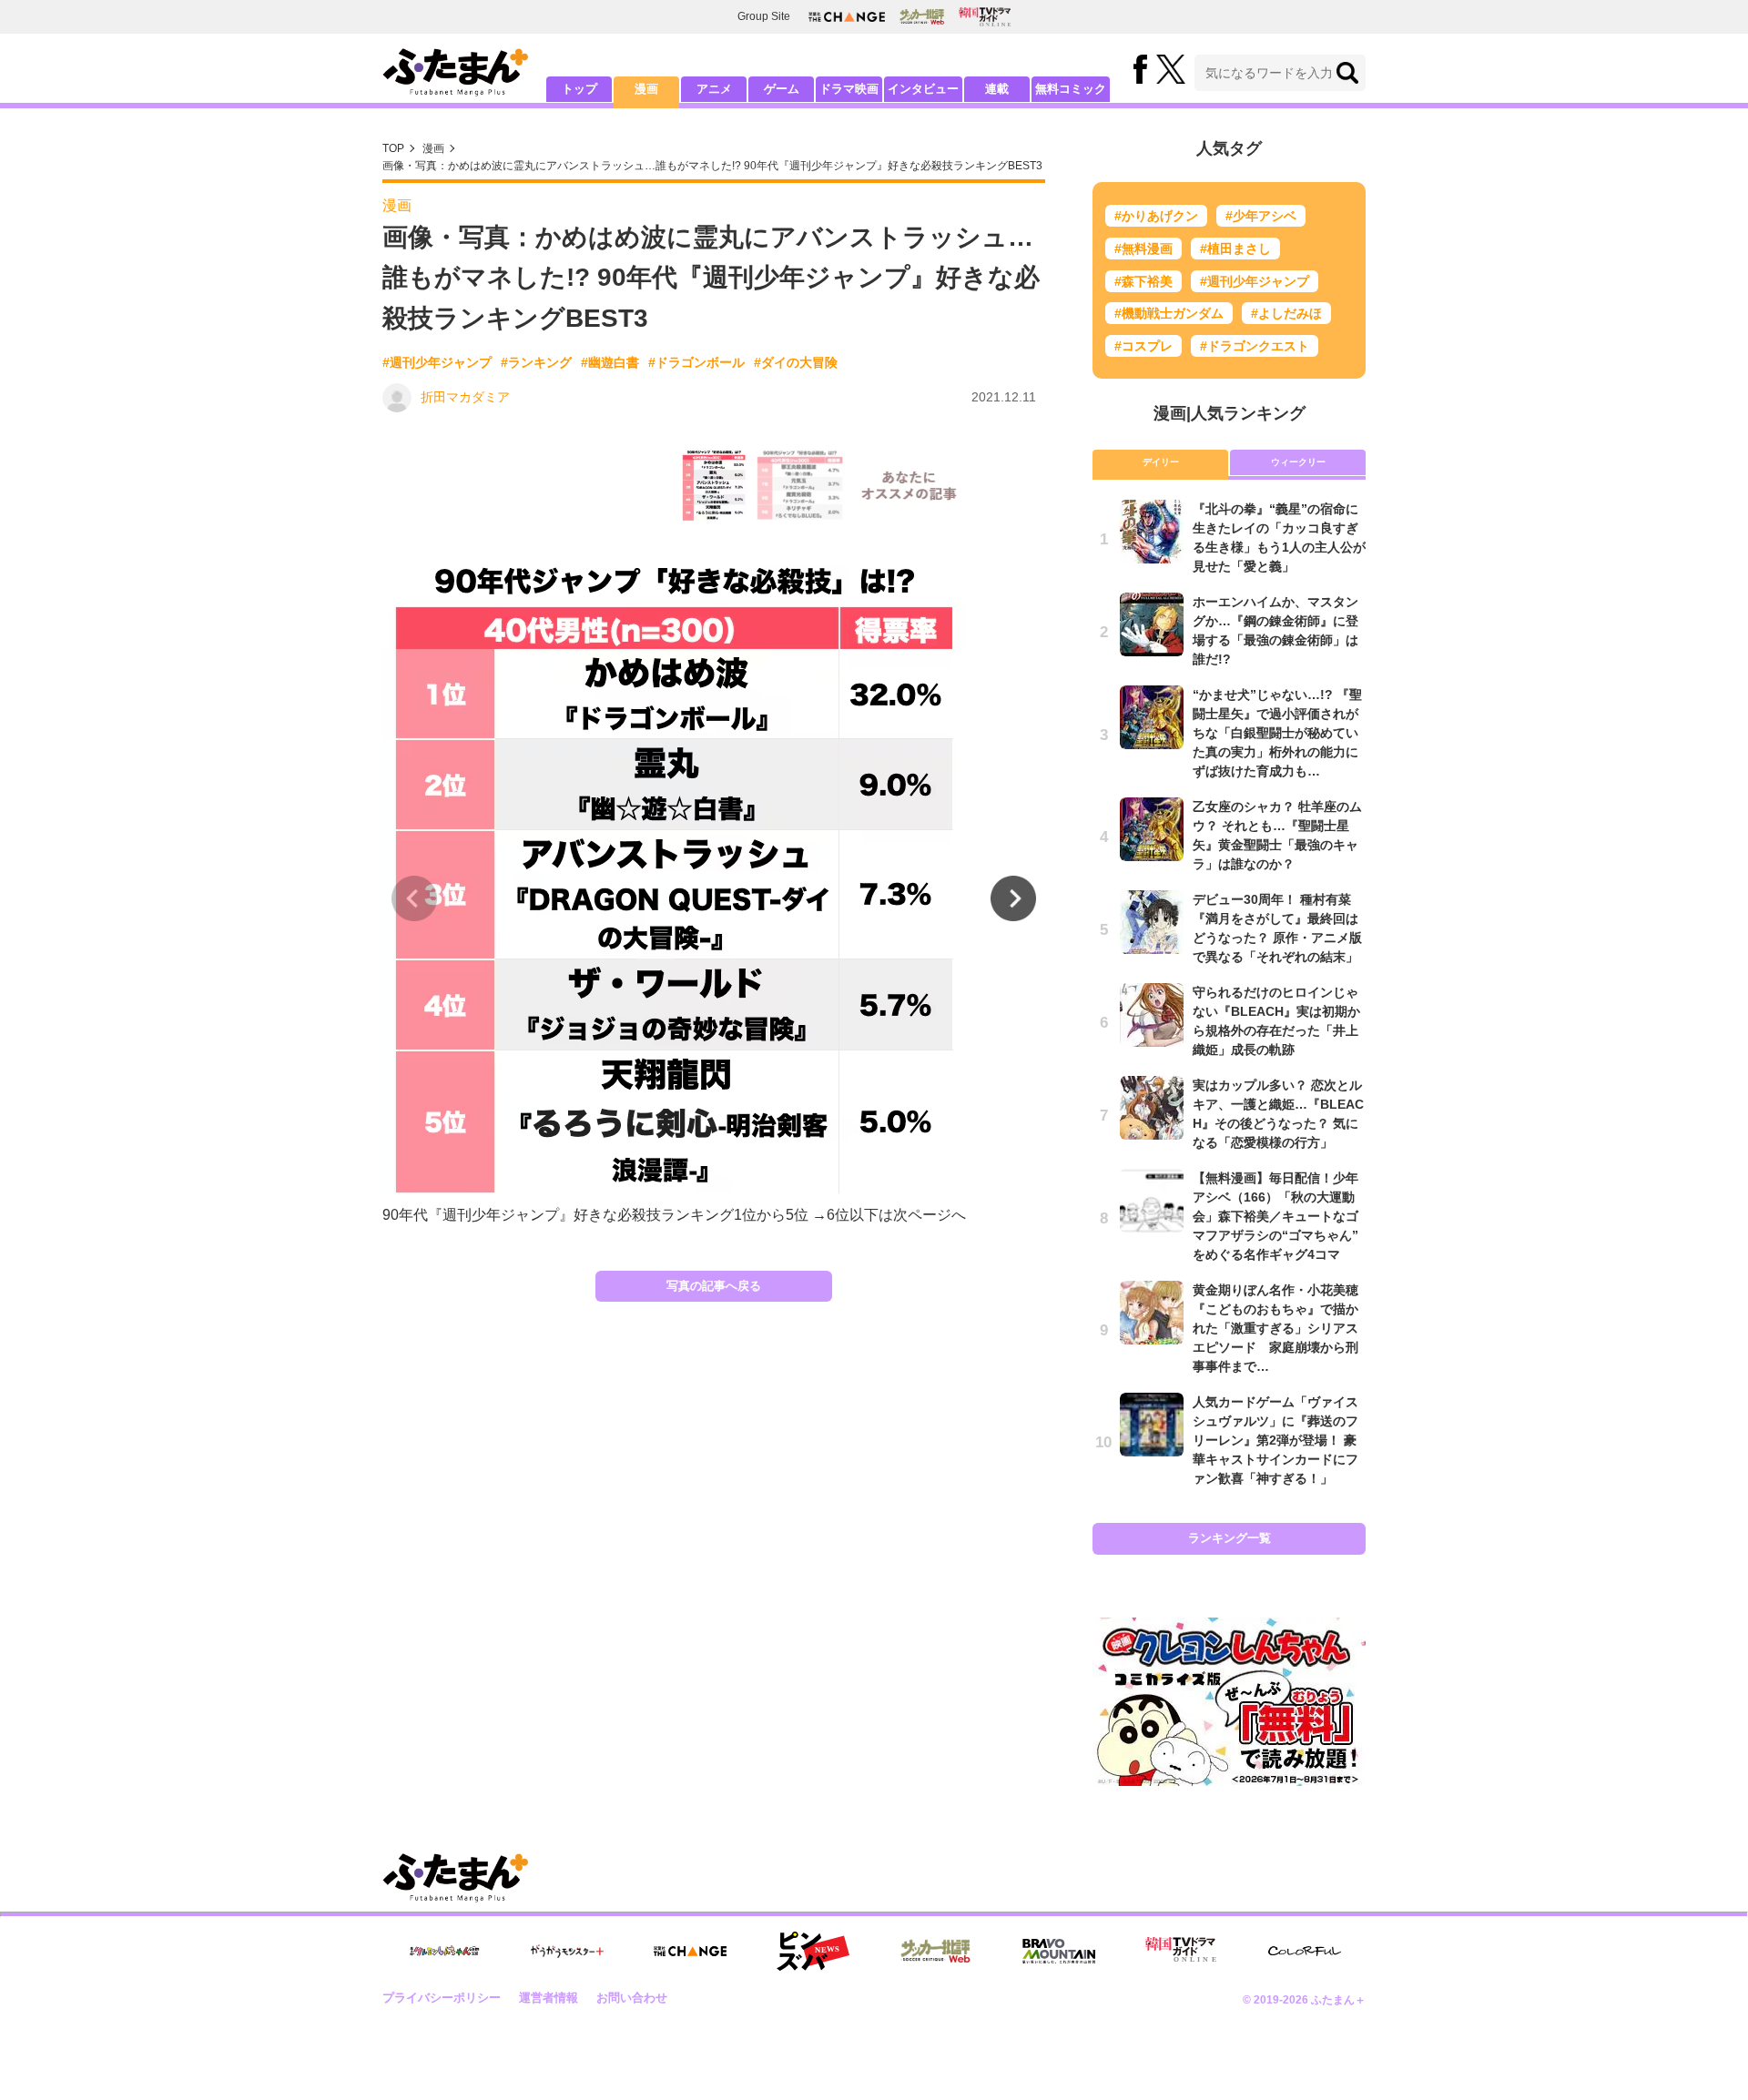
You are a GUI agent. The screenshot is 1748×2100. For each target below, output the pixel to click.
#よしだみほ (1286, 313)
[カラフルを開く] (1305, 1951)
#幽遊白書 (610, 362)
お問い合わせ (632, 1998)
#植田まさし (1235, 249)
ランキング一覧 (1230, 1538)
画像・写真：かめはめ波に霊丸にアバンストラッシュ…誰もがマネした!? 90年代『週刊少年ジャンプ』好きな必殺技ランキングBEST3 (712, 166)
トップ (579, 89)
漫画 (646, 89)
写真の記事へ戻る (714, 1286)
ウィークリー (1298, 462)
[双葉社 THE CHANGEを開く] (847, 17)
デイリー (1161, 462)
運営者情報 (549, 1998)
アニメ (714, 89)
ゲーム (782, 89)
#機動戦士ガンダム (1169, 313)
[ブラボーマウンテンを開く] (1059, 1951)
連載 (997, 89)
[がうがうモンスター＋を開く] (567, 1951)
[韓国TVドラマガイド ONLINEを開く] (985, 17)
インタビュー (923, 89)
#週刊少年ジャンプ (437, 362)
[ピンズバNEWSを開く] (813, 1952)
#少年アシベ (1261, 216)
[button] (1013, 898)
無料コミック (1071, 89)
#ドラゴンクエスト (1255, 346)
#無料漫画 (1143, 249)
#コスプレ (1143, 346)
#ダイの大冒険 (796, 362)
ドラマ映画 (849, 89)
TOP (393, 148)
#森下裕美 (1143, 281)
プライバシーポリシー (442, 1998)
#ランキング (536, 362)
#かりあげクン (1156, 216)
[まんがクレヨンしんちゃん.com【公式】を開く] (444, 1951)
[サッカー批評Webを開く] (922, 16)
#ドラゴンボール (696, 362)
